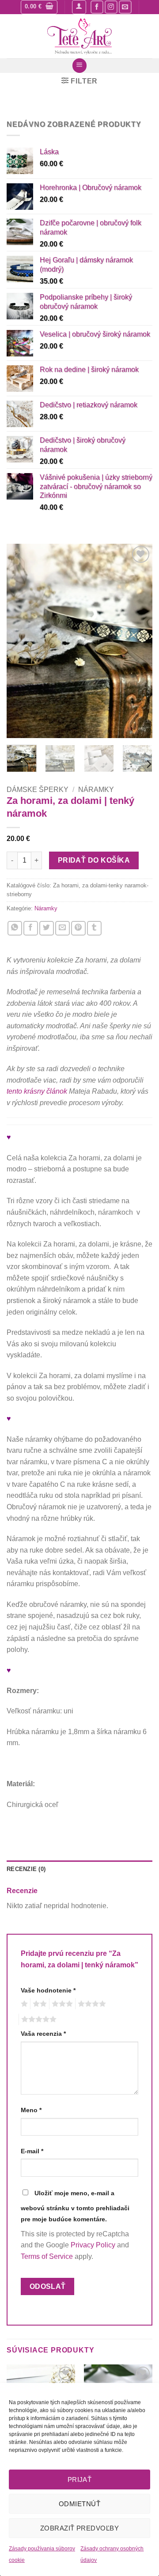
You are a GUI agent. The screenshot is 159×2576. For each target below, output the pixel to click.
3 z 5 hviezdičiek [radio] (61, 2004)
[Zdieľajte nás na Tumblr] (94, 928)
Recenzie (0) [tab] (26, 1869)
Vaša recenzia (43, 2034)
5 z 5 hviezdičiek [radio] (38, 2019)
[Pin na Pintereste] (78, 928)
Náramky (96, 790)
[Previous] (21, 641)
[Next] (138, 641)
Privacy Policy (93, 2245)
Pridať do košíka (94, 860)
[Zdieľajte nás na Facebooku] (31, 928)
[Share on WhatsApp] (15, 928)
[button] (39, 7)
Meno (31, 2110)
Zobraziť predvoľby (79, 2528)
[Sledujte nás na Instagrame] (111, 7)
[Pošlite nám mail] (125, 7)
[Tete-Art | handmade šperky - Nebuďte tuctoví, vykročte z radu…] (79, 36)
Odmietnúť (79, 2504)
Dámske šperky (38, 790)
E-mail (32, 2151)
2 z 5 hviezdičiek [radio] (38, 2004)
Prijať (80, 2479)
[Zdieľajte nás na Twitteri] (47, 928)
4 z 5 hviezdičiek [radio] (91, 2004)
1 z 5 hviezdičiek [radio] (23, 2004)
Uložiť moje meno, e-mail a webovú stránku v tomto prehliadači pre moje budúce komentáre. (75, 2206)
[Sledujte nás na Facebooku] (97, 7)
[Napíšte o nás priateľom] (62, 928)
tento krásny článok (37, 1091)
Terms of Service (47, 2256)
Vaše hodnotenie (48, 1990)
